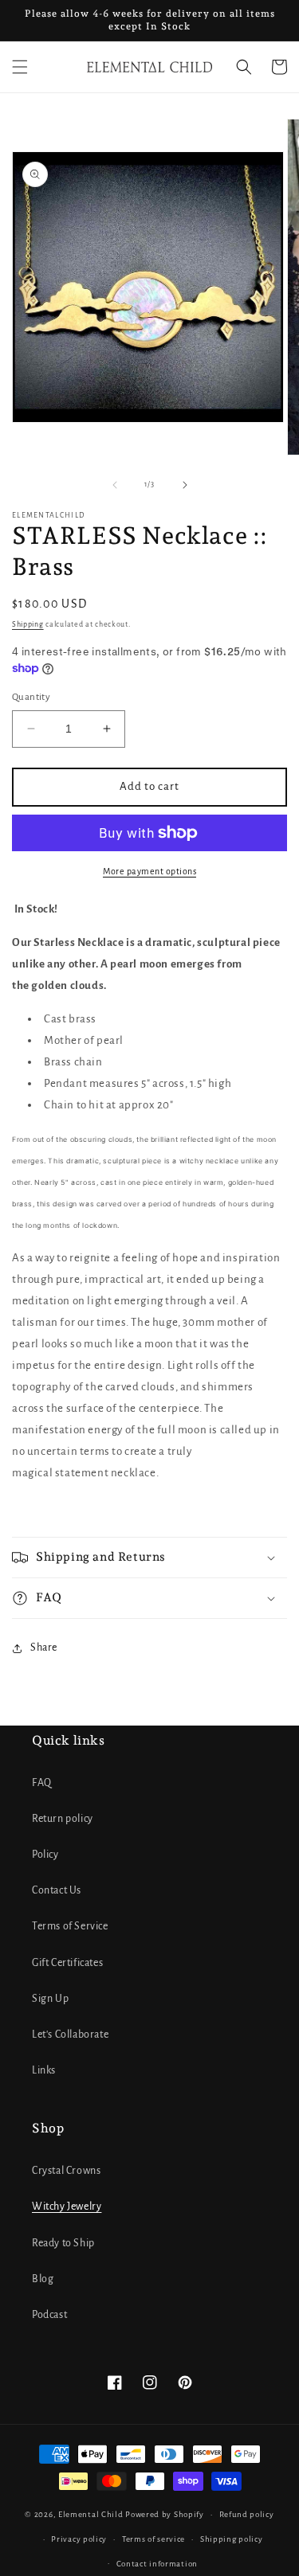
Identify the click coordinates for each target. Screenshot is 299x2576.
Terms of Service (70, 1926)
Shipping (28, 624)
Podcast (49, 2315)
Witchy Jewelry (67, 2207)
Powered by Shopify (165, 2514)
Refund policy (247, 2514)
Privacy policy (79, 2539)
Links (44, 2070)
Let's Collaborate (70, 2035)
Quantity (31, 697)
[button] (20, 67)
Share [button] (44, 1648)
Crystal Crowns (66, 2171)
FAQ (42, 1783)
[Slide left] (115, 485)
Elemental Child (91, 2514)
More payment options (149, 871)
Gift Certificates (67, 1963)
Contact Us (57, 1890)
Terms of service (153, 2539)
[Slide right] (185, 485)
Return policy (63, 1819)
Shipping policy (232, 2539)
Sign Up (50, 1999)
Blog (43, 2279)
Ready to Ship (63, 2243)
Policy (45, 1855)
